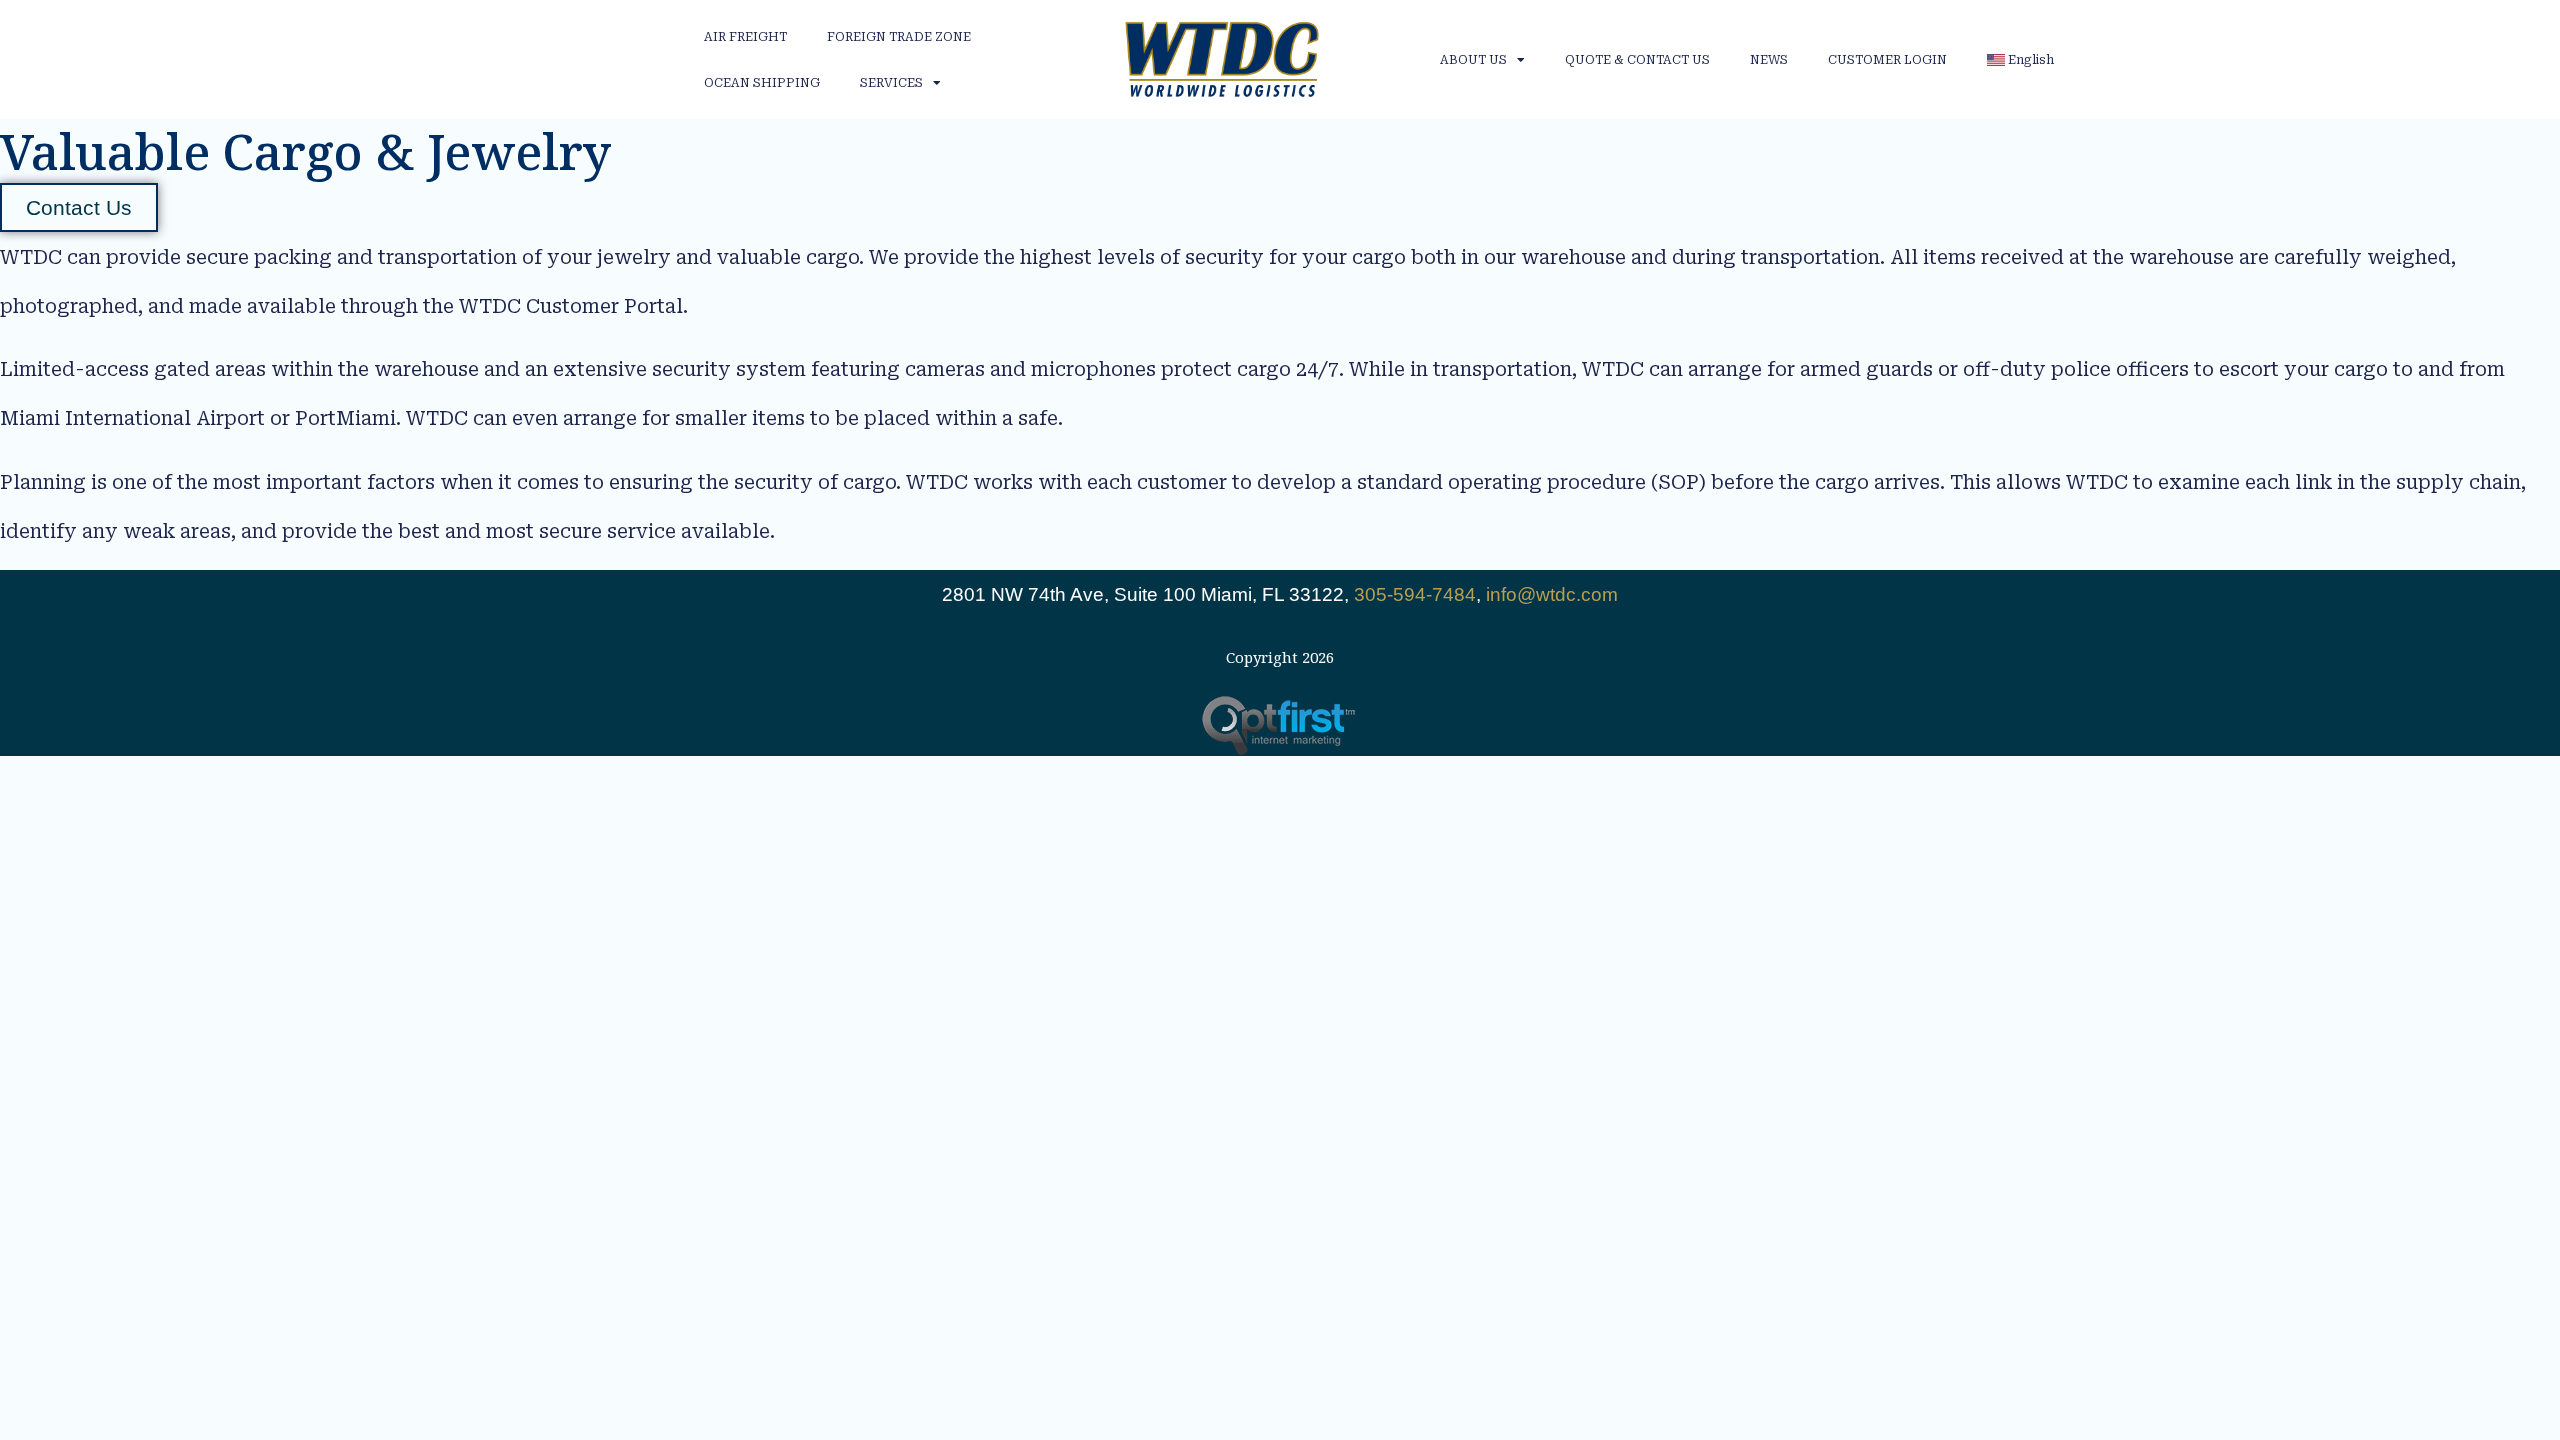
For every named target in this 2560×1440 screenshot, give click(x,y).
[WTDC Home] (1222, 59)
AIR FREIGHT (745, 37)
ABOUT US (1473, 60)
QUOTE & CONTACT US (1637, 60)
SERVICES (891, 83)
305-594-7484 (1415, 594)
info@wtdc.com (1552, 594)
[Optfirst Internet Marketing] (1280, 725)
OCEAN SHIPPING (762, 83)
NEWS (1769, 60)
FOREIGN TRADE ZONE (899, 37)
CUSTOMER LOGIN (1887, 60)
